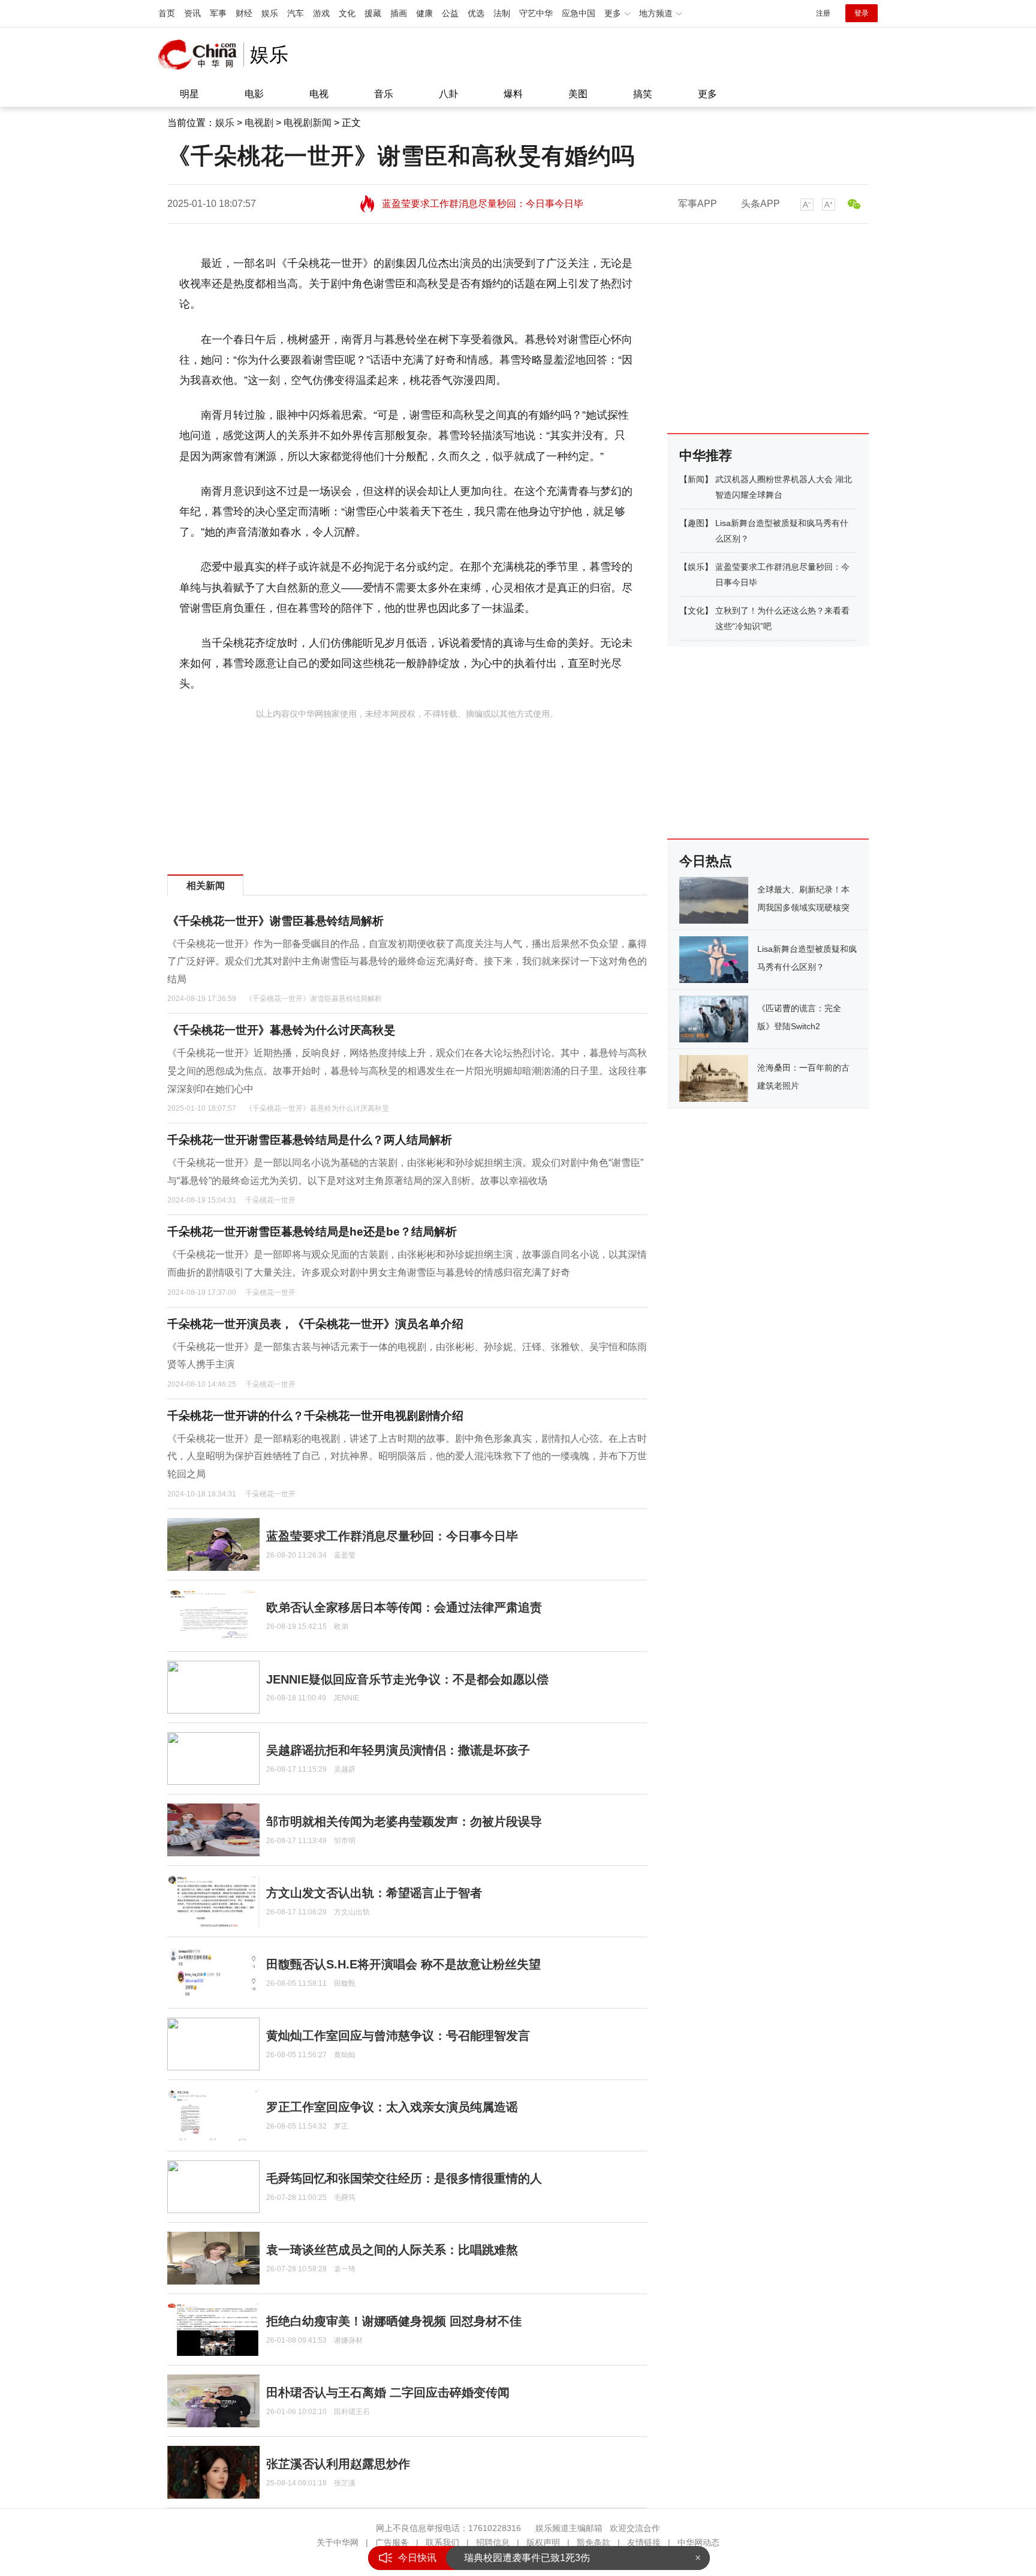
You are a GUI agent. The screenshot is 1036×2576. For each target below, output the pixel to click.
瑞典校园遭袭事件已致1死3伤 (527, 2558)
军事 (218, 13)
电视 (319, 94)
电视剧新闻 (308, 123)
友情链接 (644, 2542)
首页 (167, 13)
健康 (424, 13)
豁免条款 (594, 2542)
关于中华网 (338, 2542)
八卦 (448, 94)
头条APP (761, 204)
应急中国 (579, 13)
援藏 (373, 13)
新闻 (696, 479)
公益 (450, 13)
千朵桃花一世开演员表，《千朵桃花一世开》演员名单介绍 (315, 1324)
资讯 (192, 13)
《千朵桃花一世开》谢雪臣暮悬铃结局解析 (275, 921)
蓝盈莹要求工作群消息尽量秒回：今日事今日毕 (483, 204)
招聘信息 (493, 2542)
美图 (578, 94)
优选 (476, 13)
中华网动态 (698, 2542)
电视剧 (259, 123)
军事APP (698, 204)
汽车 (296, 13)
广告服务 (392, 2542)
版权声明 (543, 2542)
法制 (502, 13)
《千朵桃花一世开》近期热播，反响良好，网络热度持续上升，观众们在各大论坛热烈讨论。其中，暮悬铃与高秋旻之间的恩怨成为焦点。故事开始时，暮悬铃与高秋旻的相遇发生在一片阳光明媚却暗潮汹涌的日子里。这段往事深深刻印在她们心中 (407, 1071)
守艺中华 (536, 13)
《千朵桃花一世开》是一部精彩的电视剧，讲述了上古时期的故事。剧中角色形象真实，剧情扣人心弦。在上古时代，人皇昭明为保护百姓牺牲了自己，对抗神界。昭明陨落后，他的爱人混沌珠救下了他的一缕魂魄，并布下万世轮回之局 (407, 1456)
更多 (707, 94)
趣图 (696, 523)
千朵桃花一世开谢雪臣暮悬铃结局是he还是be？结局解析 (312, 1232)
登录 (862, 13)
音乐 (384, 94)
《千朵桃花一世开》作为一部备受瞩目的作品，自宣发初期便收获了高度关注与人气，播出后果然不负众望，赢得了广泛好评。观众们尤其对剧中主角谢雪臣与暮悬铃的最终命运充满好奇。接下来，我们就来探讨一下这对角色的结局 (407, 961)
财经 (244, 13)
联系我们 (442, 2542)
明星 (189, 94)
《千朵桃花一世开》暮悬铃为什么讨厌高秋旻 (281, 1030)
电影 (254, 94)
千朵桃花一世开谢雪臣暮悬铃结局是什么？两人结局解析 (310, 1140)
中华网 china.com (201, 55)
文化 (347, 13)
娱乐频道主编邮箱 (569, 2528)
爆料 (513, 94)
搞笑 (643, 94)
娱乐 (270, 13)
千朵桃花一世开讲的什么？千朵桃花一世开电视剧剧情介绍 (315, 1416)
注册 (823, 13)
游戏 (321, 13)
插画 (399, 13)
